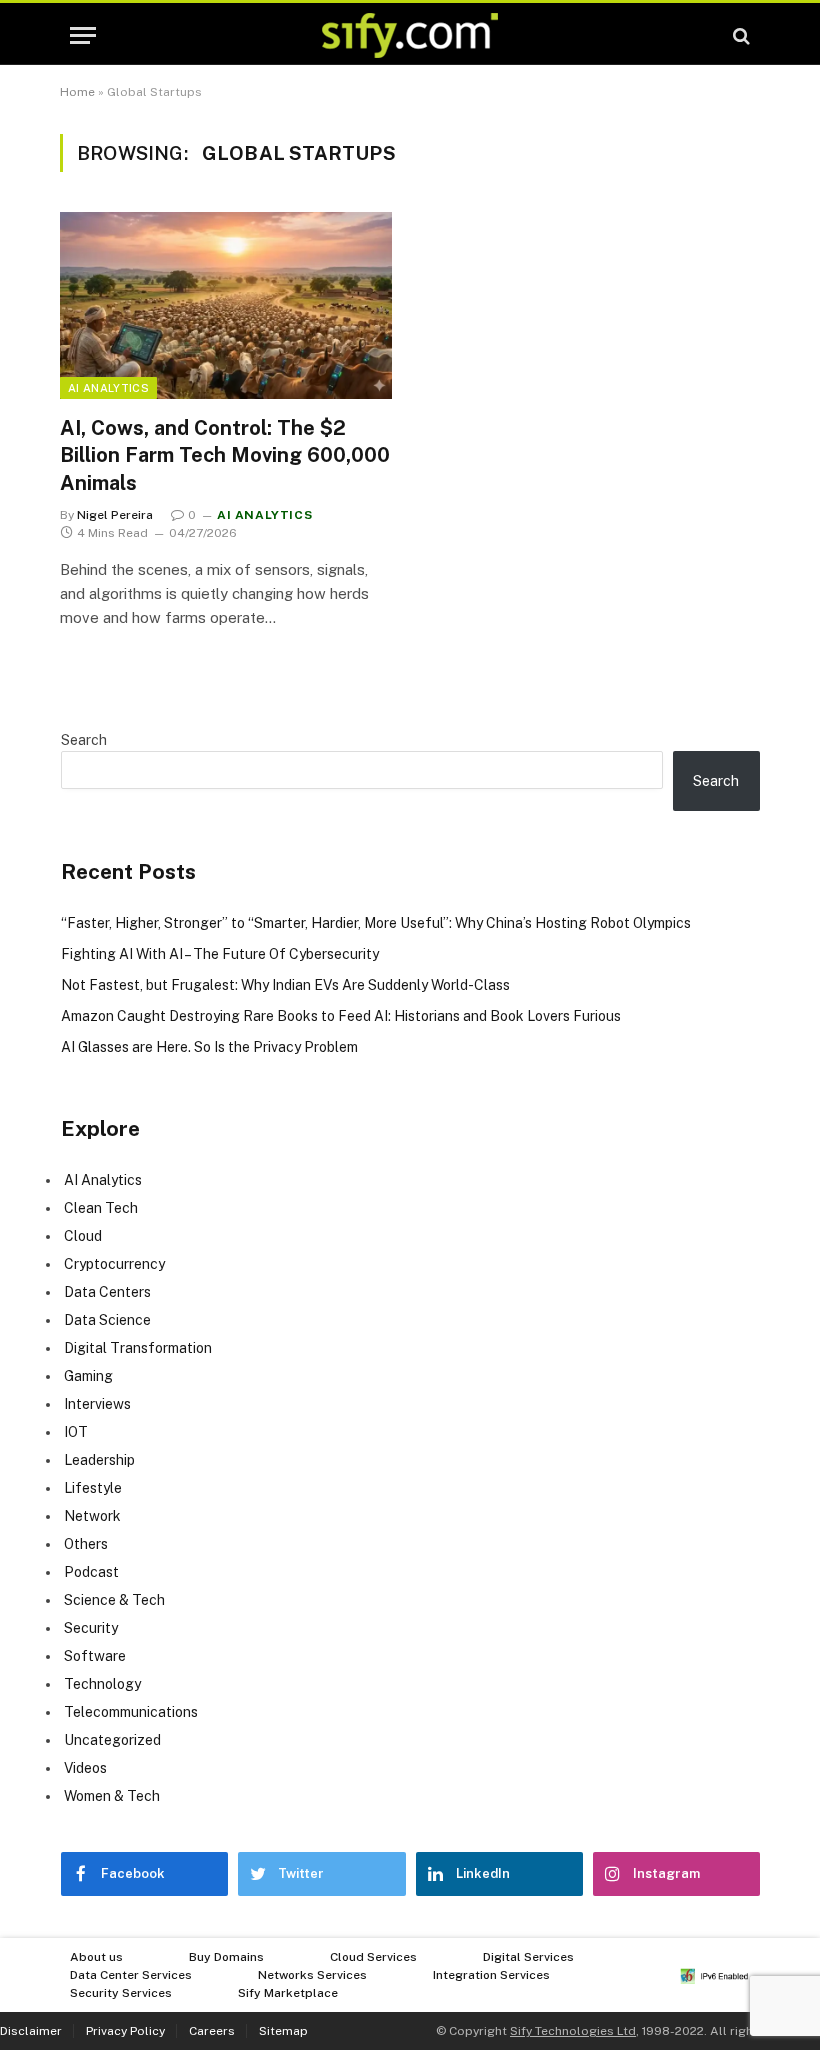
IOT (76, 1432)
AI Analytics (108, 388)
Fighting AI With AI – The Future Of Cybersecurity (220, 954)
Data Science (107, 1320)
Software (95, 1656)
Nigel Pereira (115, 515)
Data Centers (107, 1292)
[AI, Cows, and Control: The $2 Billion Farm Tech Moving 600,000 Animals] (226, 305)
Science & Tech (114, 1600)
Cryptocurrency (114, 1264)
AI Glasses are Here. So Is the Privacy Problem (209, 1047)
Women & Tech (112, 1796)
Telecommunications (131, 1712)
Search (84, 740)
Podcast (91, 1572)
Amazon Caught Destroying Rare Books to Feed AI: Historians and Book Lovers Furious (341, 1016)
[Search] (739, 35)
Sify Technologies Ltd (573, 2031)
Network (92, 1516)
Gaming (88, 1376)
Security (91, 1628)
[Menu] (83, 35)
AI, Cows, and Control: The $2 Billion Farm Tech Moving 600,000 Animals (225, 455)
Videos (85, 1768)
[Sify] (410, 35)
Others (86, 1544)
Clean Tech (101, 1208)
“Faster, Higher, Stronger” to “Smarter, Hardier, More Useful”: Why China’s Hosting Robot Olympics (376, 923)
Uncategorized (112, 1740)
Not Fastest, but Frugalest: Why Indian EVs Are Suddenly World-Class (285, 985)
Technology (102, 1684)
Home (77, 92)
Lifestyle (93, 1488)
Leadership (99, 1460)
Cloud (83, 1236)
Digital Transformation (138, 1348)
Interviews (97, 1404)
